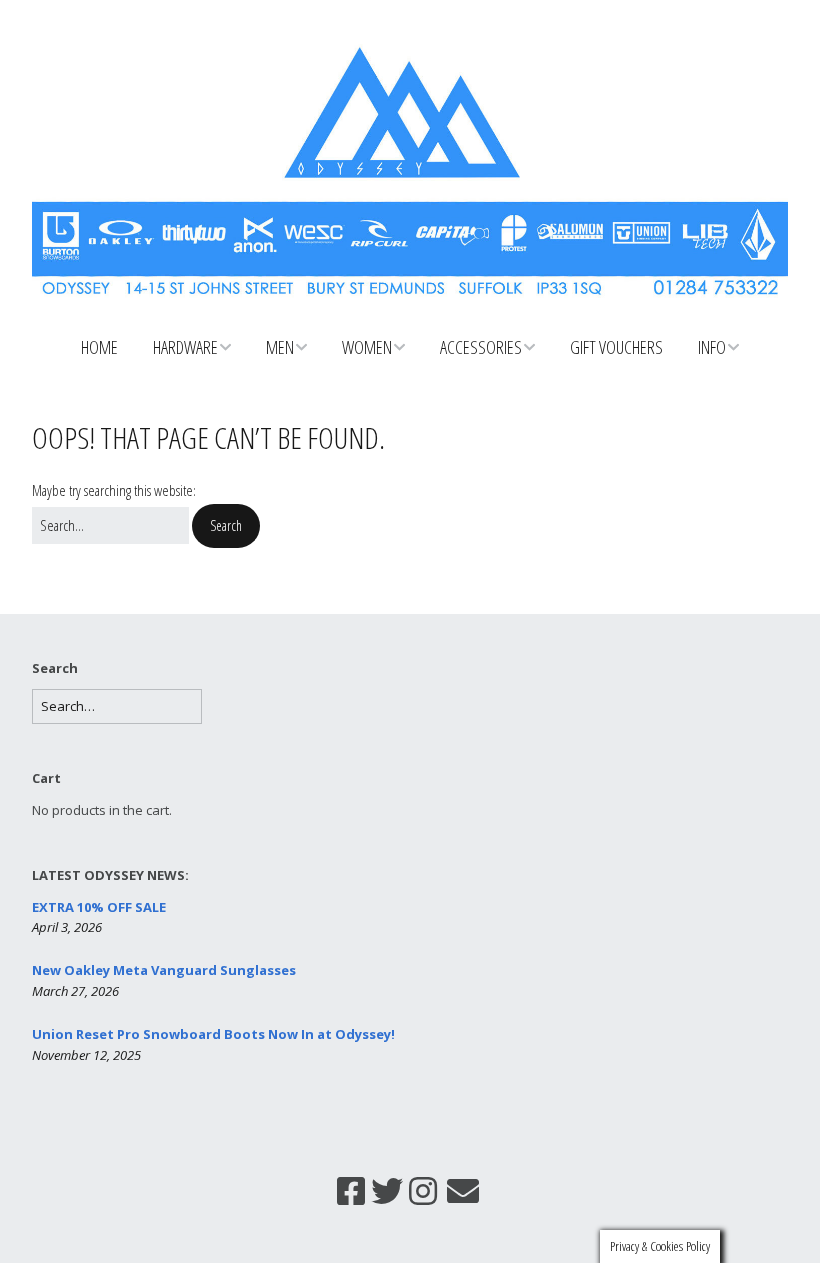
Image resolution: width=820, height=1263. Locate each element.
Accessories (481, 347)
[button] (226, 526)
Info (712, 347)
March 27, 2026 (75, 991)
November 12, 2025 (86, 1055)
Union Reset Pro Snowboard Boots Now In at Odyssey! (213, 1034)
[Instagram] (423, 1191)
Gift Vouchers (616, 347)
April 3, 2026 (67, 927)
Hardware (185, 347)
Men (280, 347)
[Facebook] (351, 1191)
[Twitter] (387, 1191)
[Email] (463, 1191)
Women (367, 347)
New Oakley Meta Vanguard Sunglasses (164, 970)
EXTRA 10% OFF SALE (99, 907)
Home (99, 347)
